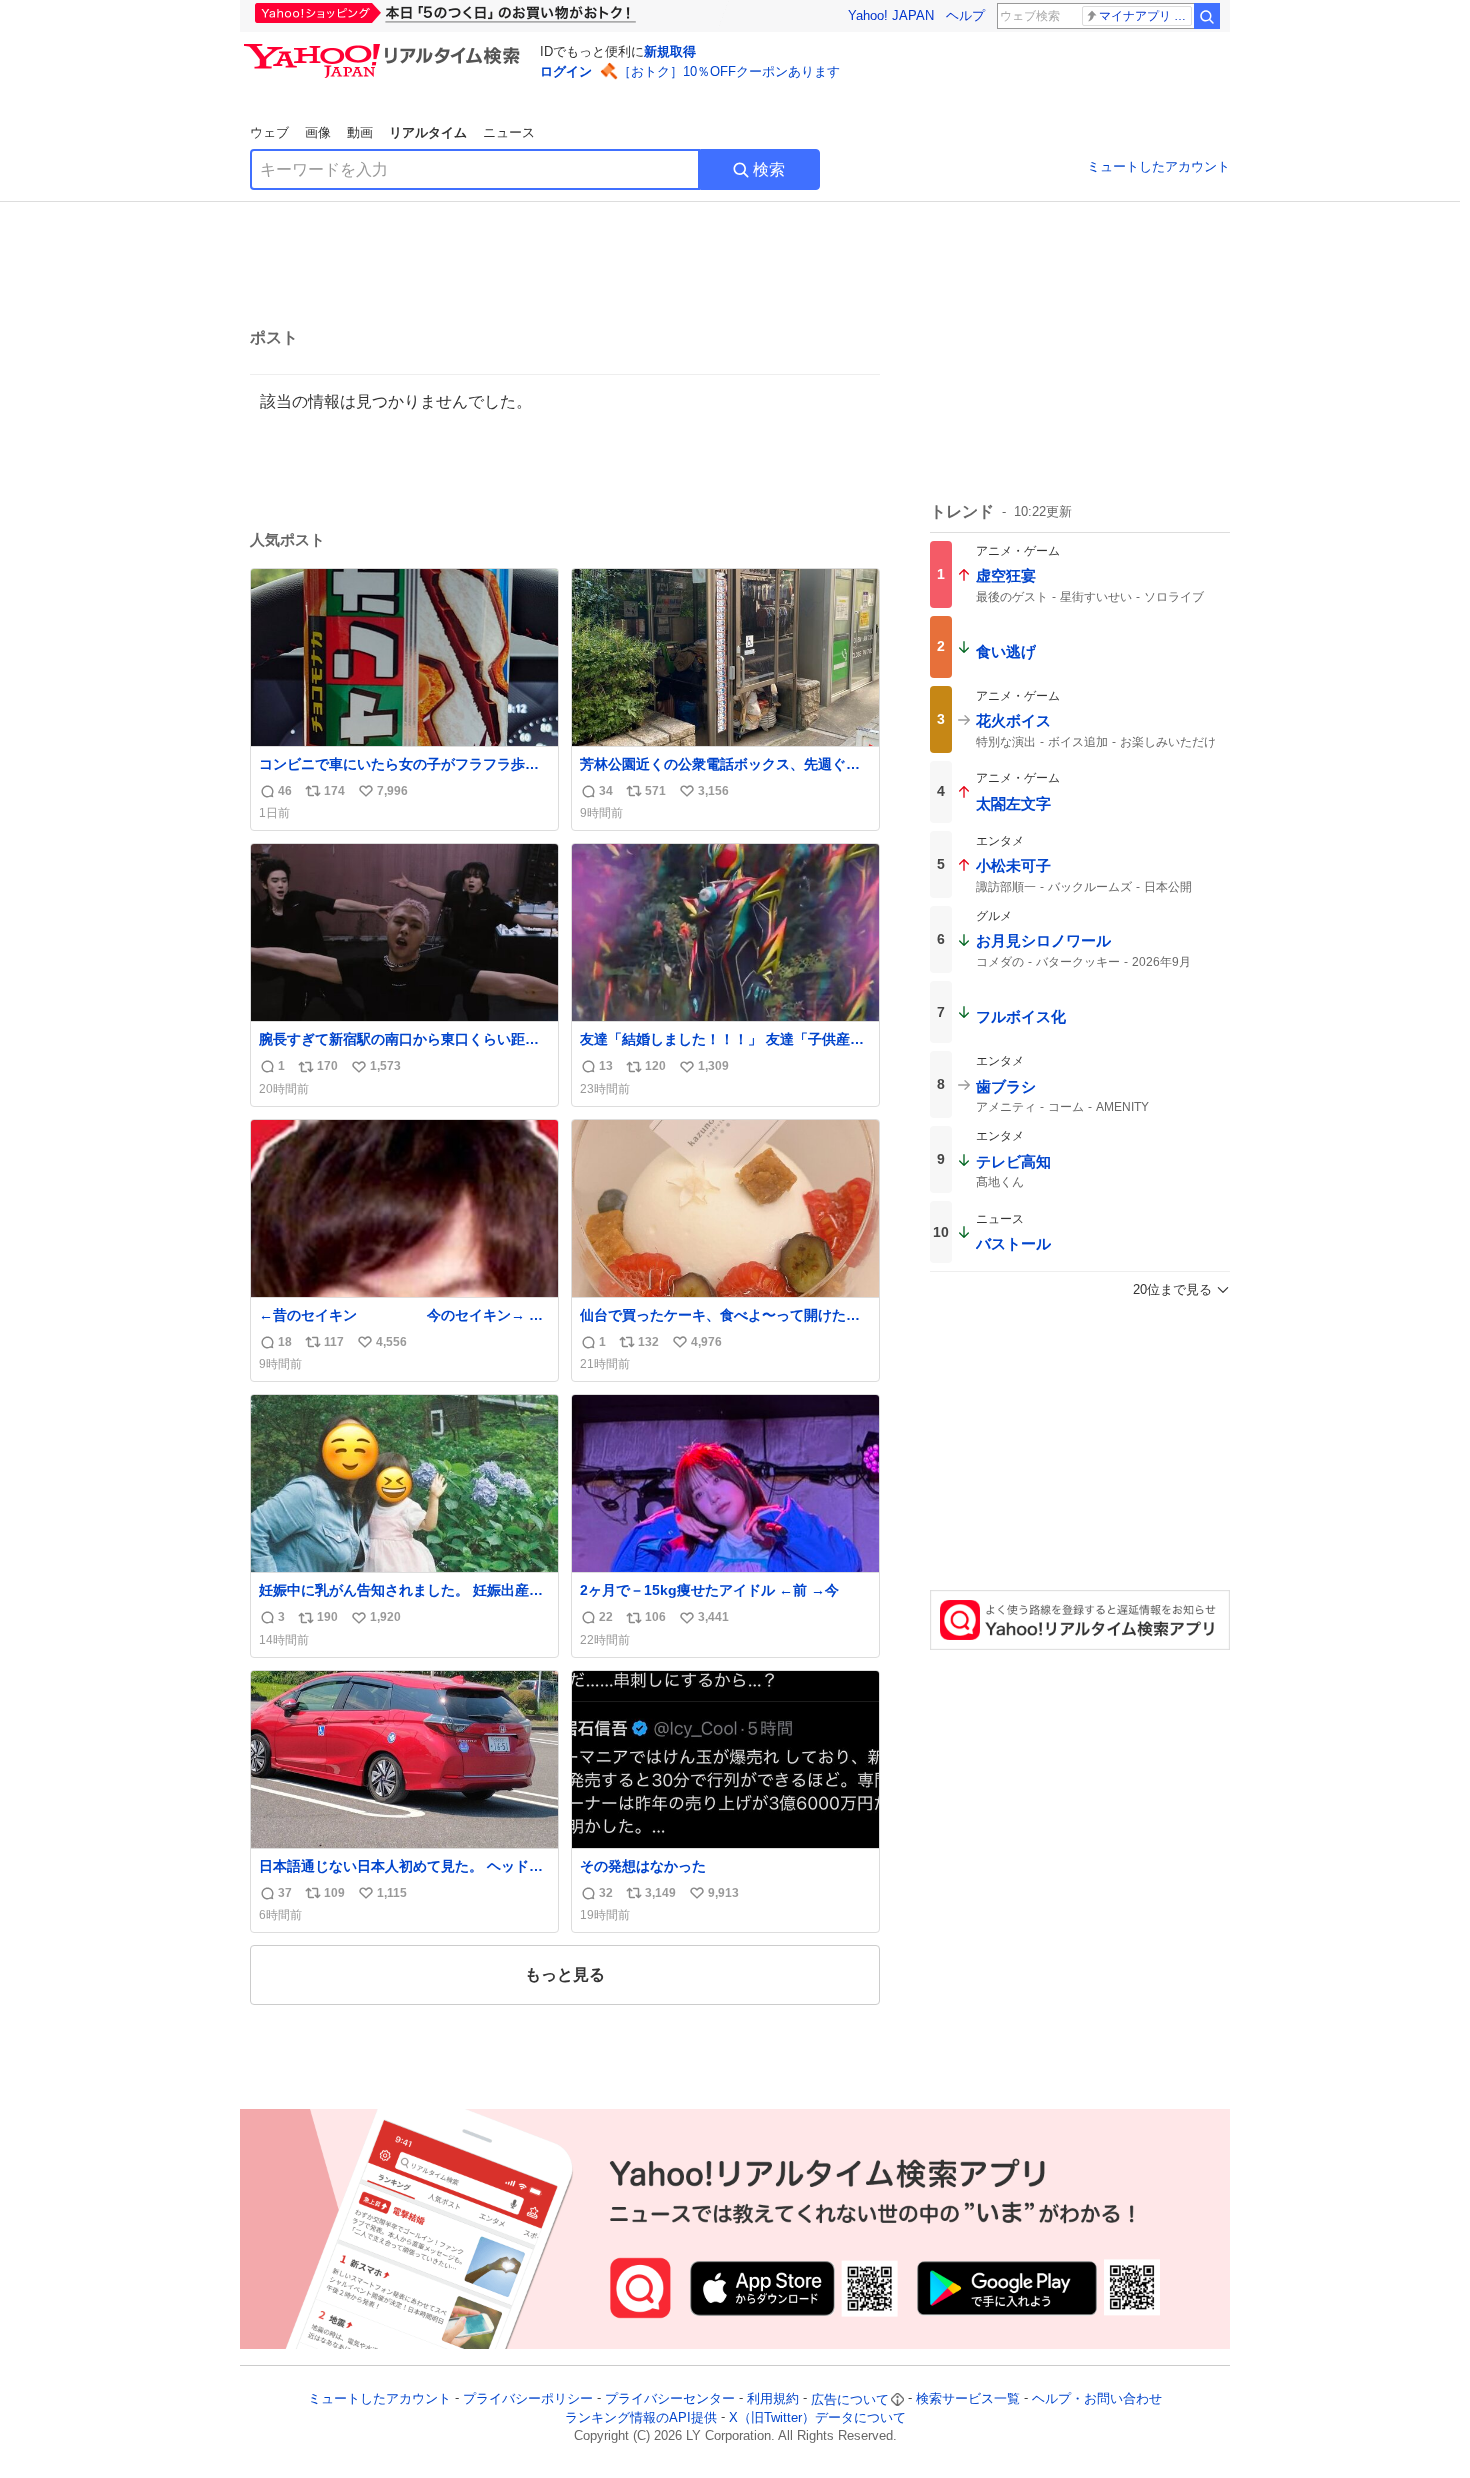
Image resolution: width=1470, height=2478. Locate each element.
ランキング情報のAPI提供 (641, 2417)
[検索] (1207, 16)
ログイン (566, 71)
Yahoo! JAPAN (891, 15)
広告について (850, 2399)
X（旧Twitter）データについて (817, 2417)
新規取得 (670, 51)
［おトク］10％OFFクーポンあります (729, 71)
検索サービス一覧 (968, 2399)
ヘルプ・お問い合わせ (1097, 2399)
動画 (360, 132)
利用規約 (773, 2399)
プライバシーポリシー (528, 2399)
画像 (318, 132)
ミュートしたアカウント (1158, 166)
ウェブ (269, 132)
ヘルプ (965, 15)
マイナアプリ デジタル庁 (1145, 16)
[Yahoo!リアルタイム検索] (385, 49)
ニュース (509, 132)
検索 (769, 169)
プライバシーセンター (670, 2399)
